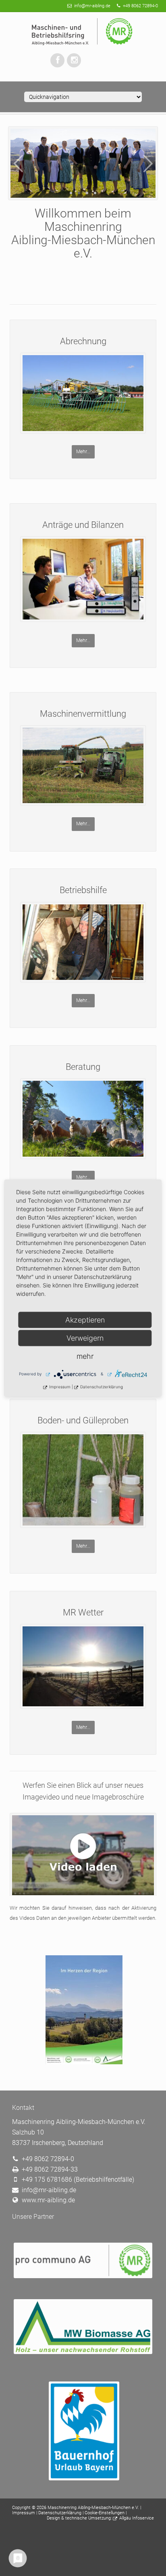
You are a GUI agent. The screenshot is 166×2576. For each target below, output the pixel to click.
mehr (85, 1356)
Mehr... (83, 452)
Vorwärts (148, 163)
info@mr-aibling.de (92, 6)
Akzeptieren (85, 1319)
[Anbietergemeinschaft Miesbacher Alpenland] (83, 2431)
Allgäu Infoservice (137, 2518)
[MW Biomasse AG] (83, 2326)
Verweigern (85, 1338)
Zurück (18, 163)
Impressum (24, 2513)
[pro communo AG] (83, 2260)
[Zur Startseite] (83, 32)
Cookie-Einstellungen (105, 2513)
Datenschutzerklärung (60, 2513)
